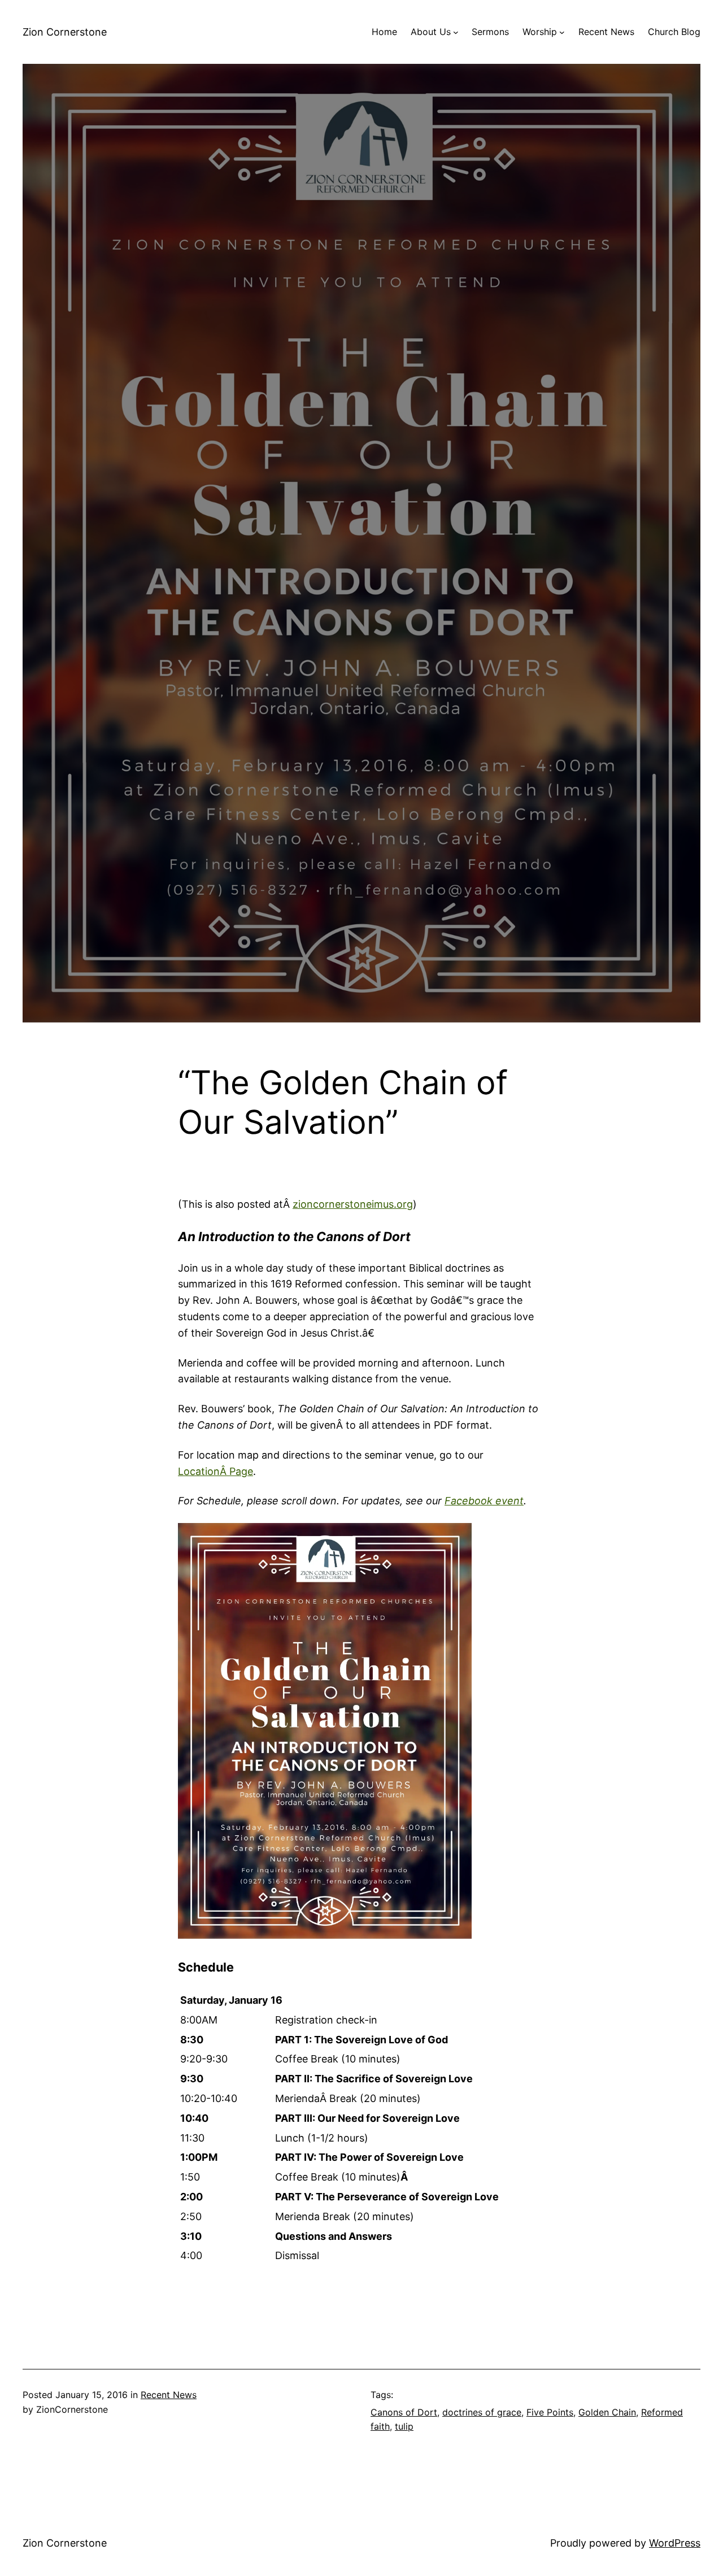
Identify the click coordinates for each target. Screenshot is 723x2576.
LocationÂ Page (215, 1471)
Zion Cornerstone (65, 32)
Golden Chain (607, 2412)
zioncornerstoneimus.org (353, 1204)
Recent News (169, 2395)
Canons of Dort (404, 2412)
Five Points (550, 2412)
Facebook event (484, 1501)
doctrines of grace (482, 2412)
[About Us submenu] (456, 32)
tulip (404, 2426)
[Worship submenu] (562, 32)
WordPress (675, 2543)
